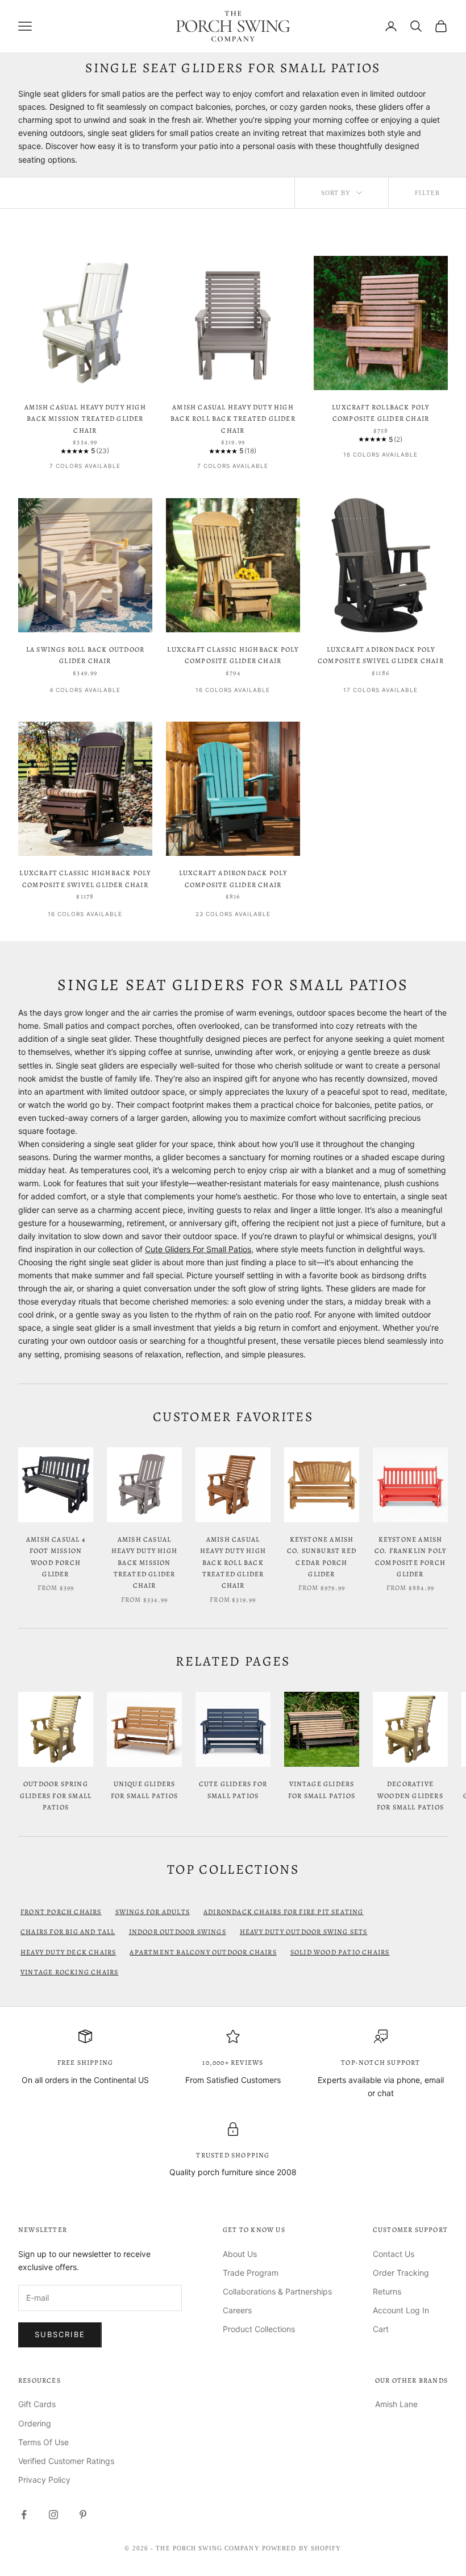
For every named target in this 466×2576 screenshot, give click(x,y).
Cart (381, 2329)
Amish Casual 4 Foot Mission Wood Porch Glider (56, 1557)
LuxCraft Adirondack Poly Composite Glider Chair (233, 879)
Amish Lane (396, 2404)
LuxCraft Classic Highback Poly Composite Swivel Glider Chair (85, 879)
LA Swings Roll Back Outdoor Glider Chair (85, 655)
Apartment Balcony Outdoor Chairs (203, 1952)
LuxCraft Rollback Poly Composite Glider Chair (380, 413)
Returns (387, 2291)
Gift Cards (37, 2404)
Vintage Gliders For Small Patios (322, 1790)
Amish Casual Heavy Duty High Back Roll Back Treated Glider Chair (233, 419)
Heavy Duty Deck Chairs (68, 1952)
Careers (237, 2310)
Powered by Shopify (302, 2548)
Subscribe (60, 2334)
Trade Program (251, 2273)
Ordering (35, 2423)
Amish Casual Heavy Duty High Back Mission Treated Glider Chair (85, 419)
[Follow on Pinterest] (83, 2515)
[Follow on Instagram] (53, 2515)
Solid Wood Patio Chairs (340, 1952)
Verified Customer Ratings (66, 2461)
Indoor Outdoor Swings (178, 1932)
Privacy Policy (44, 2480)
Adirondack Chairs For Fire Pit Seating (284, 1912)
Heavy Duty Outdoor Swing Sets (304, 1932)
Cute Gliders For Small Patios (198, 1249)
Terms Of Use (43, 2442)
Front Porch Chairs (61, 1912)
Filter (427, 193)
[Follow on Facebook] (24, 2515)
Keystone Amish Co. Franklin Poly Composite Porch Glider (410, 1557)
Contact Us (394, 2254)
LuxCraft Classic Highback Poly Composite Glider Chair (233, 655)
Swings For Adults (153, 1912)
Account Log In (401, 2310)
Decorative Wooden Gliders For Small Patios (410, 1796)
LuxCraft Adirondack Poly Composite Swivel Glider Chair (381, 655)
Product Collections (259, 2329)
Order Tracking (401, 2273)
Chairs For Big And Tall (68, 1932)
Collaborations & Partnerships (277, 2291)
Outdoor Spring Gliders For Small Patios (56, 1796)
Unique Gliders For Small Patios (144, 1790)
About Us (240, 2254)
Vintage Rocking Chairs (69, 1972)
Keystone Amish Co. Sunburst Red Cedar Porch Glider (322, 1557)
